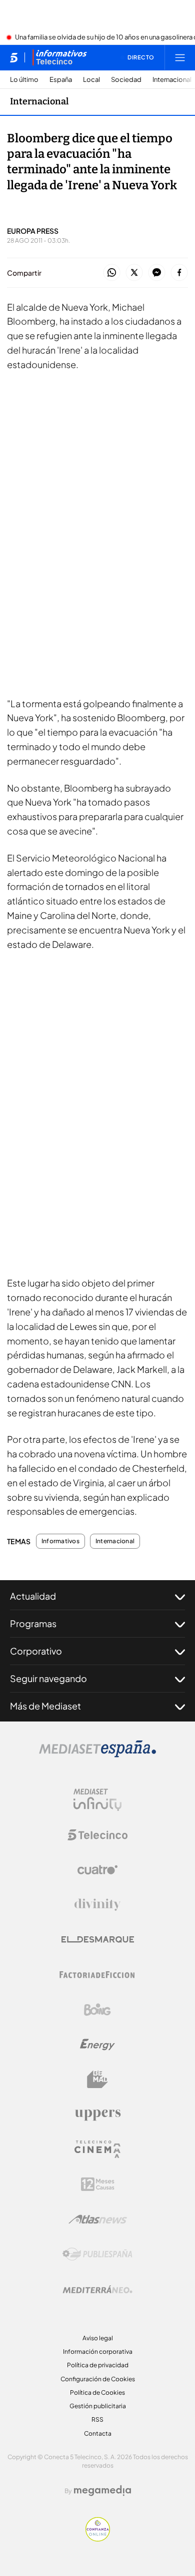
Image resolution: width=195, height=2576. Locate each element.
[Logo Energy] (97, 2045)
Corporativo (36, 1651)
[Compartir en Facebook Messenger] (157, 273)
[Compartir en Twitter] (134, 273)
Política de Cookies (97, 2392)
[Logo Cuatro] (97, 1870)
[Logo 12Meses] (98, 2184)
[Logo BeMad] (97, 2080)
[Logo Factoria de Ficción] (97, 1975)
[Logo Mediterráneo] (97, 2289)
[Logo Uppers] (97, 2115)
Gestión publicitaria (98, 2406)
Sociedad (126, 80)
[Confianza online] (98, 2539)
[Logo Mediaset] (97, 1754)
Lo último (24, 80)
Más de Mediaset (45, 1706)
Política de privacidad (98, 2365)
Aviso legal (98, 2338)
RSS (97, 2419)
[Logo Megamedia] (102, 2491)
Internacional (172, 80)
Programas (33, 1623)
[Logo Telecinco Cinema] (97, 2149)
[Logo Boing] (97, 2010)
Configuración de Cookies (98, 2379)
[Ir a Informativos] (59, 57)
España (61, 80)
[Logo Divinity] (97, 1905)
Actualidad (33, 1596)
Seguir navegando (48, 1678)
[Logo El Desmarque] (98, 1939)
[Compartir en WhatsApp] (112, 273)
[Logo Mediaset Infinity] (97, 1800)
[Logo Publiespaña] (97, 2254)
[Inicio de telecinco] (14, 57)
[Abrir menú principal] (180, 57)
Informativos (60, 1541)
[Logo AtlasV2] (98, 2219)
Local (91, 80)
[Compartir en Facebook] (179, 273)
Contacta (98, 2433)
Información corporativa (98, 2352)
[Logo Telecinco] (97, 1835)
